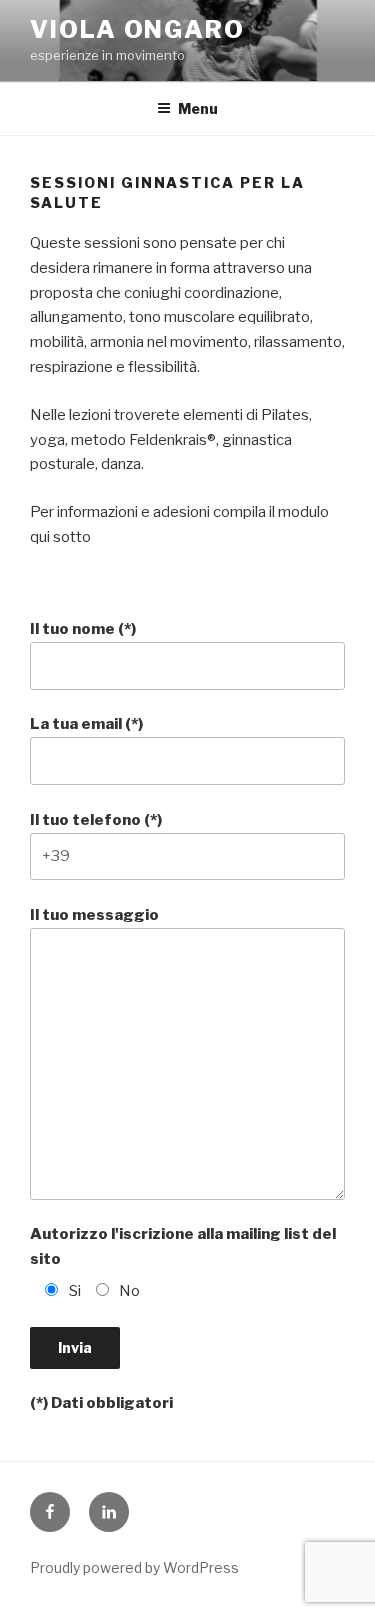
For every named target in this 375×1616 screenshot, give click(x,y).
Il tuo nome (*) (83, 629)
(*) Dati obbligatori (101, 1403)
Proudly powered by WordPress (134, 1567)
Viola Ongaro (137, 29)
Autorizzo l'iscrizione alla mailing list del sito (183, 1246)
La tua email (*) (86, 724)
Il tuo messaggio (94, 915)
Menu (198, 108)
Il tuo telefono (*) (96, 820)
